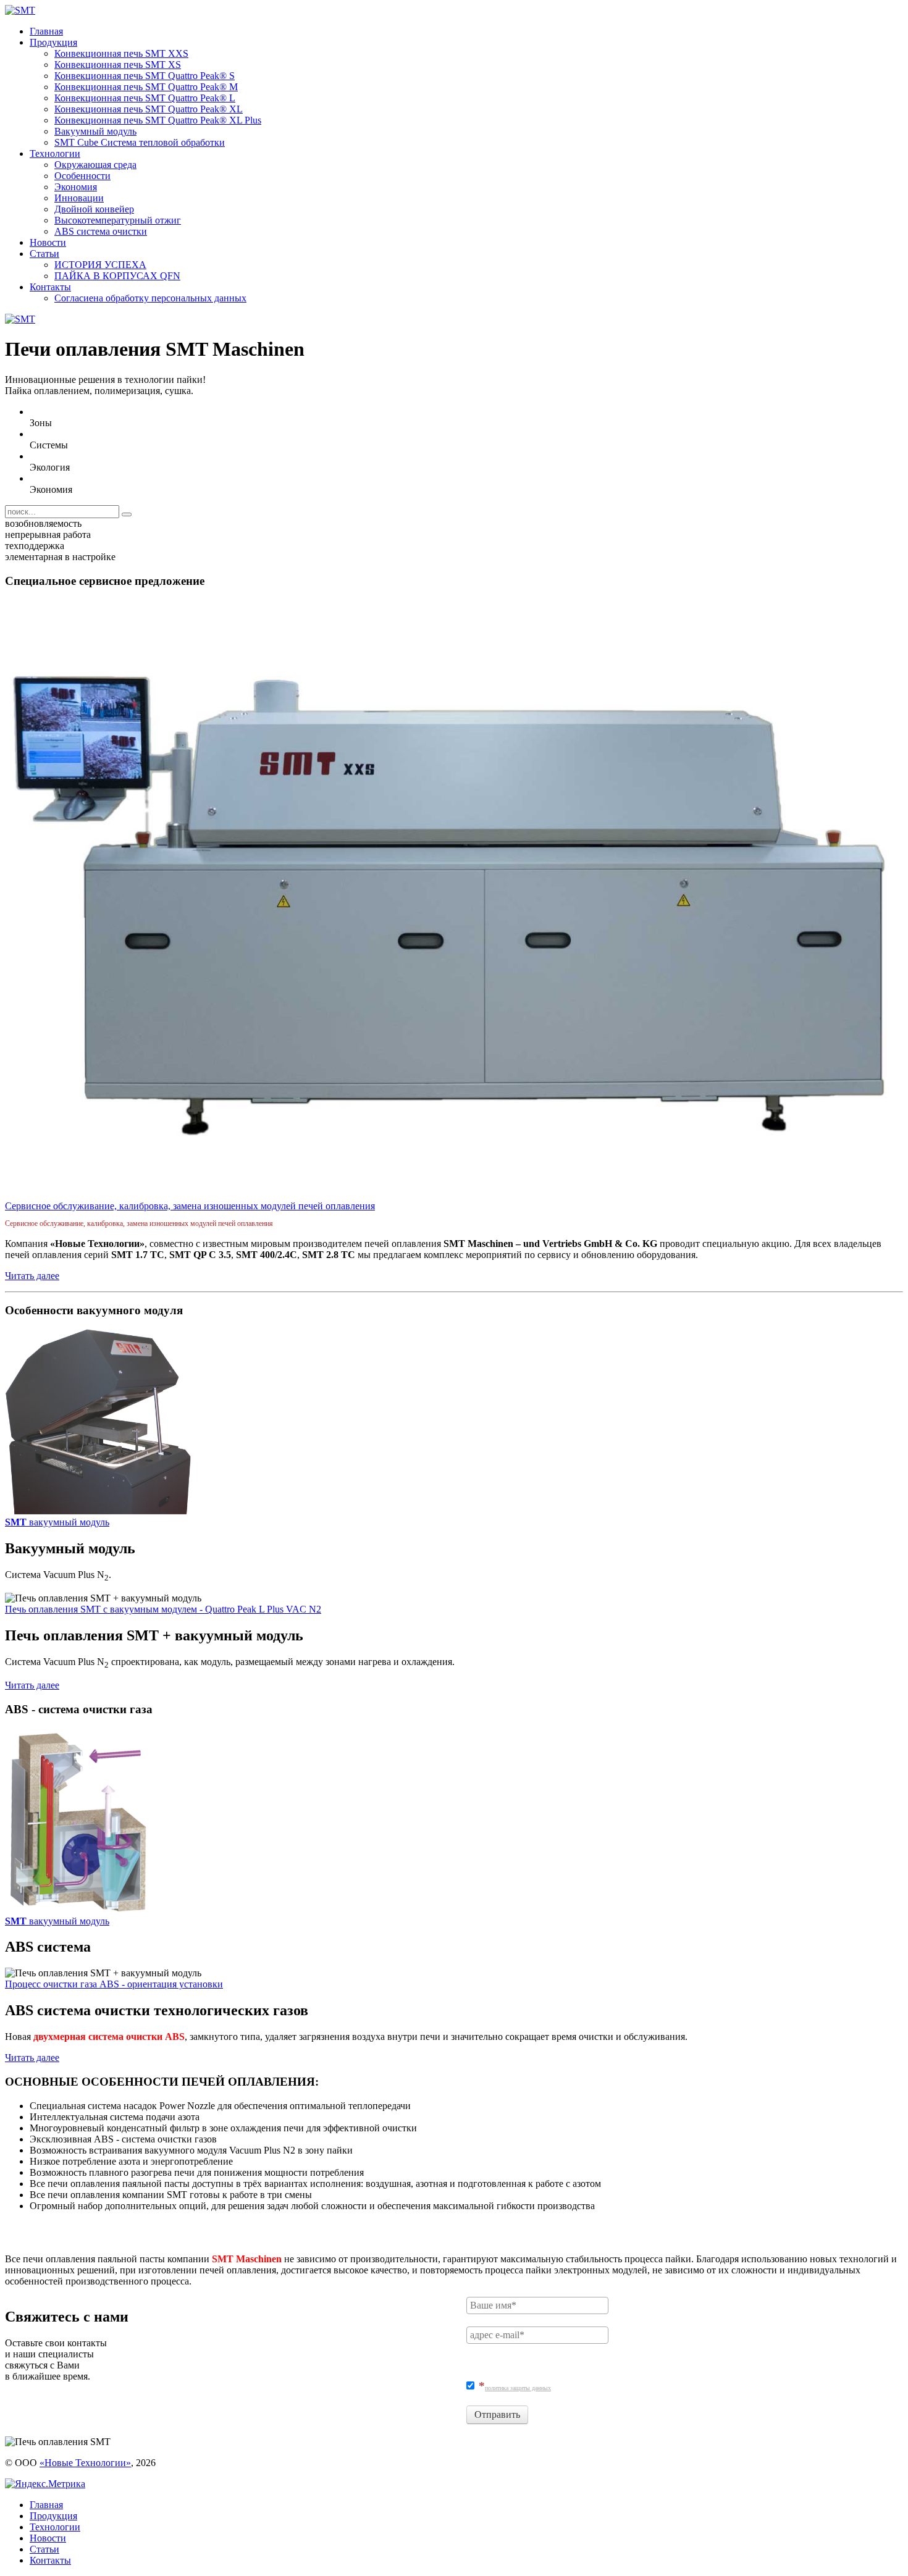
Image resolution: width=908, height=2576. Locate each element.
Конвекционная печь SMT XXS (121, 53)
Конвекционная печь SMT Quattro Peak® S (145, 76)
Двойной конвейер (94, 209)
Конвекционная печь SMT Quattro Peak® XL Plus (158, 120)
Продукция (53, 42)
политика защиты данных (518, 2388)
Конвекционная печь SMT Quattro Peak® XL (149, 109)
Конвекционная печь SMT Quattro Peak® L (145, 98)
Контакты (50, 287)
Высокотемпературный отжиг (118, 220)
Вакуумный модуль (95, 131)
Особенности (82, 176)
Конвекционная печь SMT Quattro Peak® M (146, 87)
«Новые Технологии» (85, 2463)
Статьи (44, 254)
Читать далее (32, 1276)
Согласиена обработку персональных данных (150, 298)
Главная (46, 31)
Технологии (55, 153)
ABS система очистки (101, 231)
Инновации (79, 198)
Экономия (76, 187)
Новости (48, 242)
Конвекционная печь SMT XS (118, 65)
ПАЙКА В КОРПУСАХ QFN (117, 276)
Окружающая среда (95, 165)
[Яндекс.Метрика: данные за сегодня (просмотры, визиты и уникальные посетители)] (45, 2484)
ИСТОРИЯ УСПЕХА (100, 265)
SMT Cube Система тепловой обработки (140, 142)
